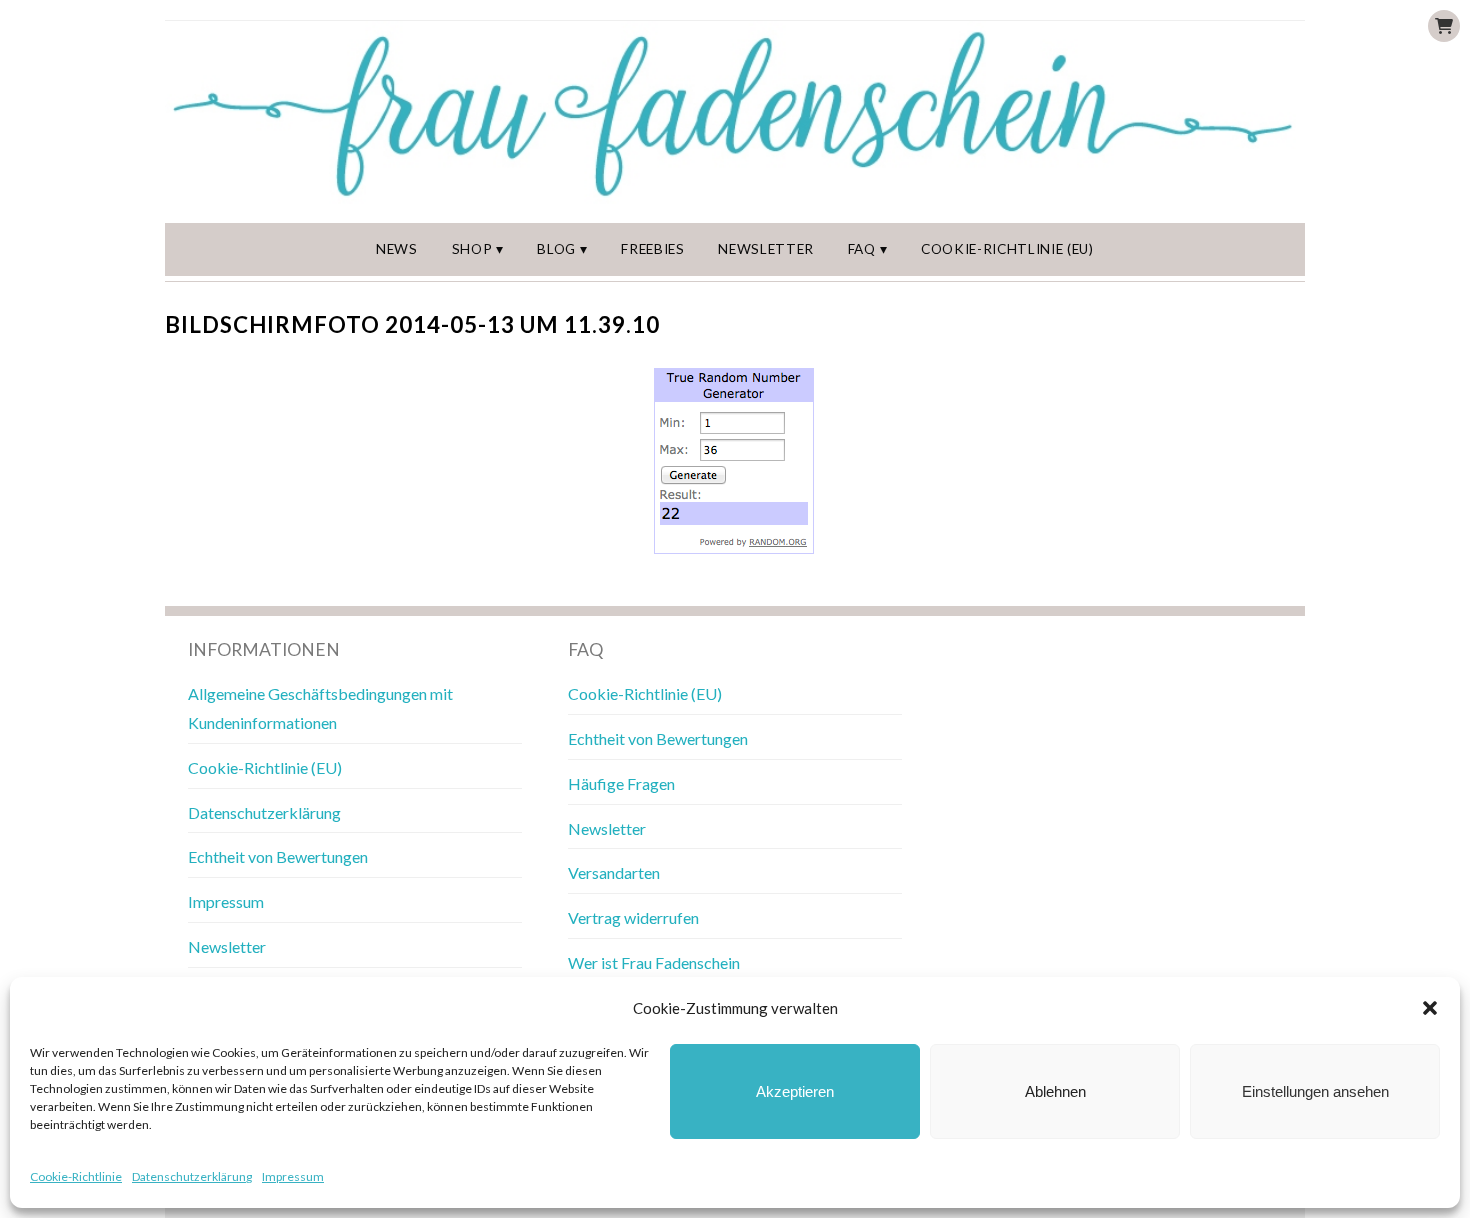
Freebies (652, 249)
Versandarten (614, 872)
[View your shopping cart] (1444, 26)
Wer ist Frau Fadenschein (654, 962)
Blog (556, 249)
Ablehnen (1055, 1091)
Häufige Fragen (621, 783)
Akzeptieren (795, 1091)
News (397, 249)
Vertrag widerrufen (633, 917)
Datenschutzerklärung (192, 1176)
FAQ (862, 249)
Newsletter (766, 249)
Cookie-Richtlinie (76, 1176)
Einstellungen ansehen (1315, 1091)
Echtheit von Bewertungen (278, 856)
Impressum (293, 1176)
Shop (472, 249)
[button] (1430, 1008)
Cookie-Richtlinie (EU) (1007, 249)
